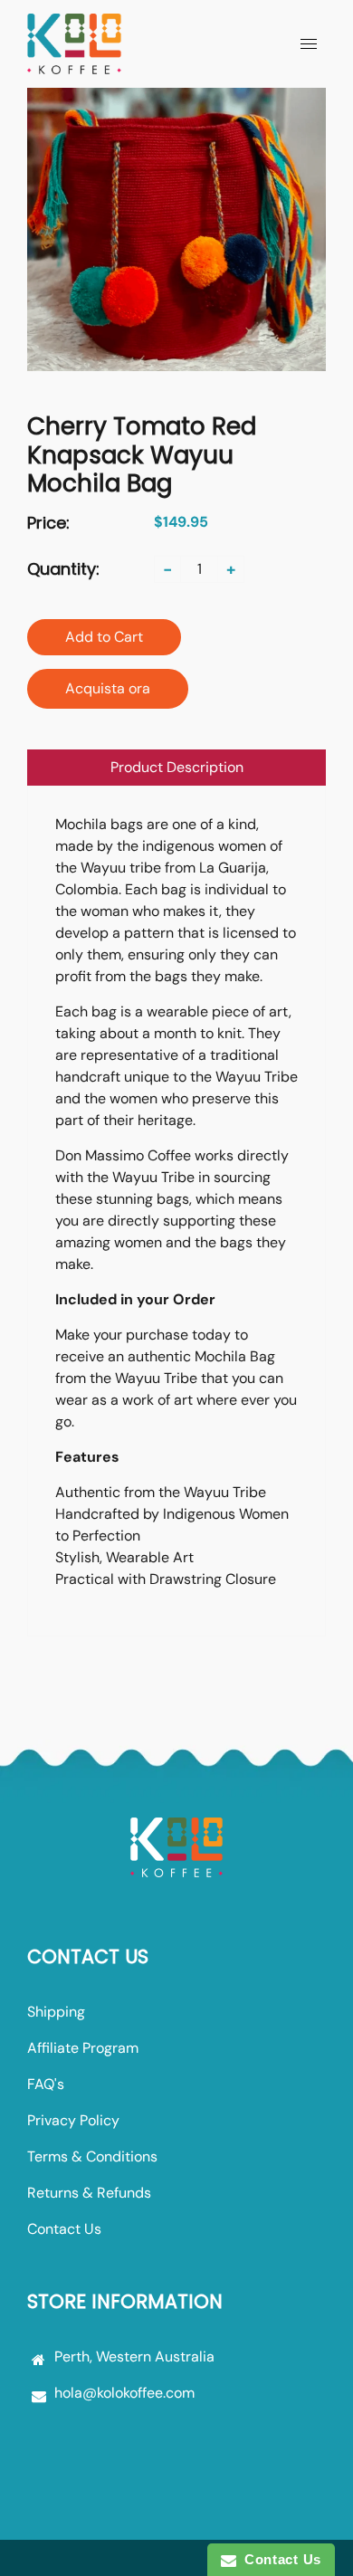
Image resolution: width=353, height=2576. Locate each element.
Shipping (56, 2012)
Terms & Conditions (92, 2156)
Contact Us (64, 2229)
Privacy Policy (73, 2120)
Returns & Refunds (89, 2193)
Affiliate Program (83, 2048)
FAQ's (46, 2084)
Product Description (177, 767)
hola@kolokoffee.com (124, 2393)
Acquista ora (108, 688)
